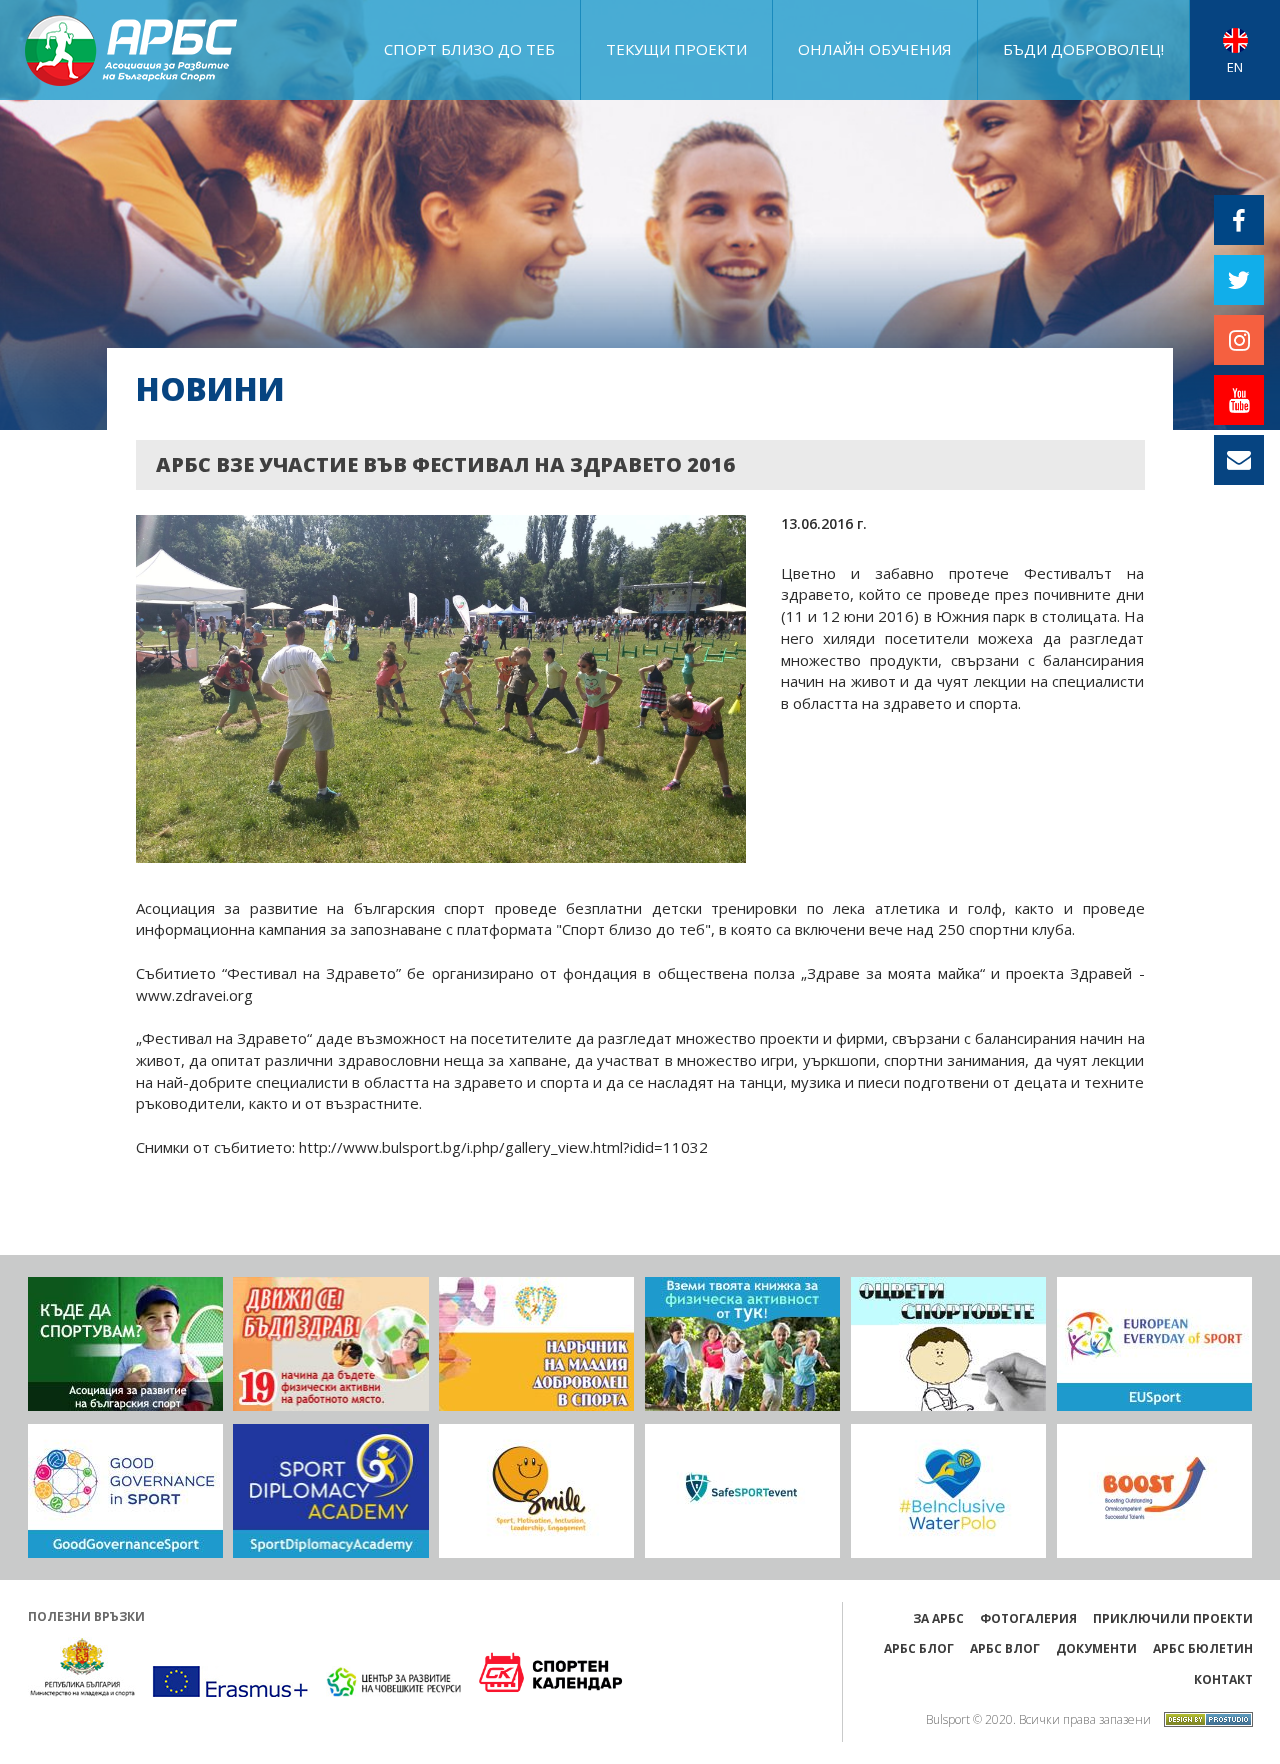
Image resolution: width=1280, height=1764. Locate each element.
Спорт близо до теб (469, 49)
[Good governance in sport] (125, 1491)
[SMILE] (536, 1491)
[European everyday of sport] (1154, 1344)
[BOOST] (1154, 1491)
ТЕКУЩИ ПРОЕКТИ (676, 49)
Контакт (1223, 1679)
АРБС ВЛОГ (1005, 1648)
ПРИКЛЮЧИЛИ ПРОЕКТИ (1173, 1618)
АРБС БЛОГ (919, 1648)
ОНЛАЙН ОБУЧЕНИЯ (875, 49)
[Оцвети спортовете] (948, 1344)
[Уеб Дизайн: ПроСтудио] (1203, 1717)
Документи (1096, 1648)
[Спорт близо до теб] (125, 1344)
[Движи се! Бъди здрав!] (330, 1344)
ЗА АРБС (938, 1618)
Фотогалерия (1028, 1618)
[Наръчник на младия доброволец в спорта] (536, 1344)
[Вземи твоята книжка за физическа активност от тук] (742, 1344)
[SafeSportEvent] (742, 1491)
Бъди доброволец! (1083, 49)
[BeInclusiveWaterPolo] (948, 1491)
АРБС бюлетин (1203, 1648)
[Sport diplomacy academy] (330, 1491)
